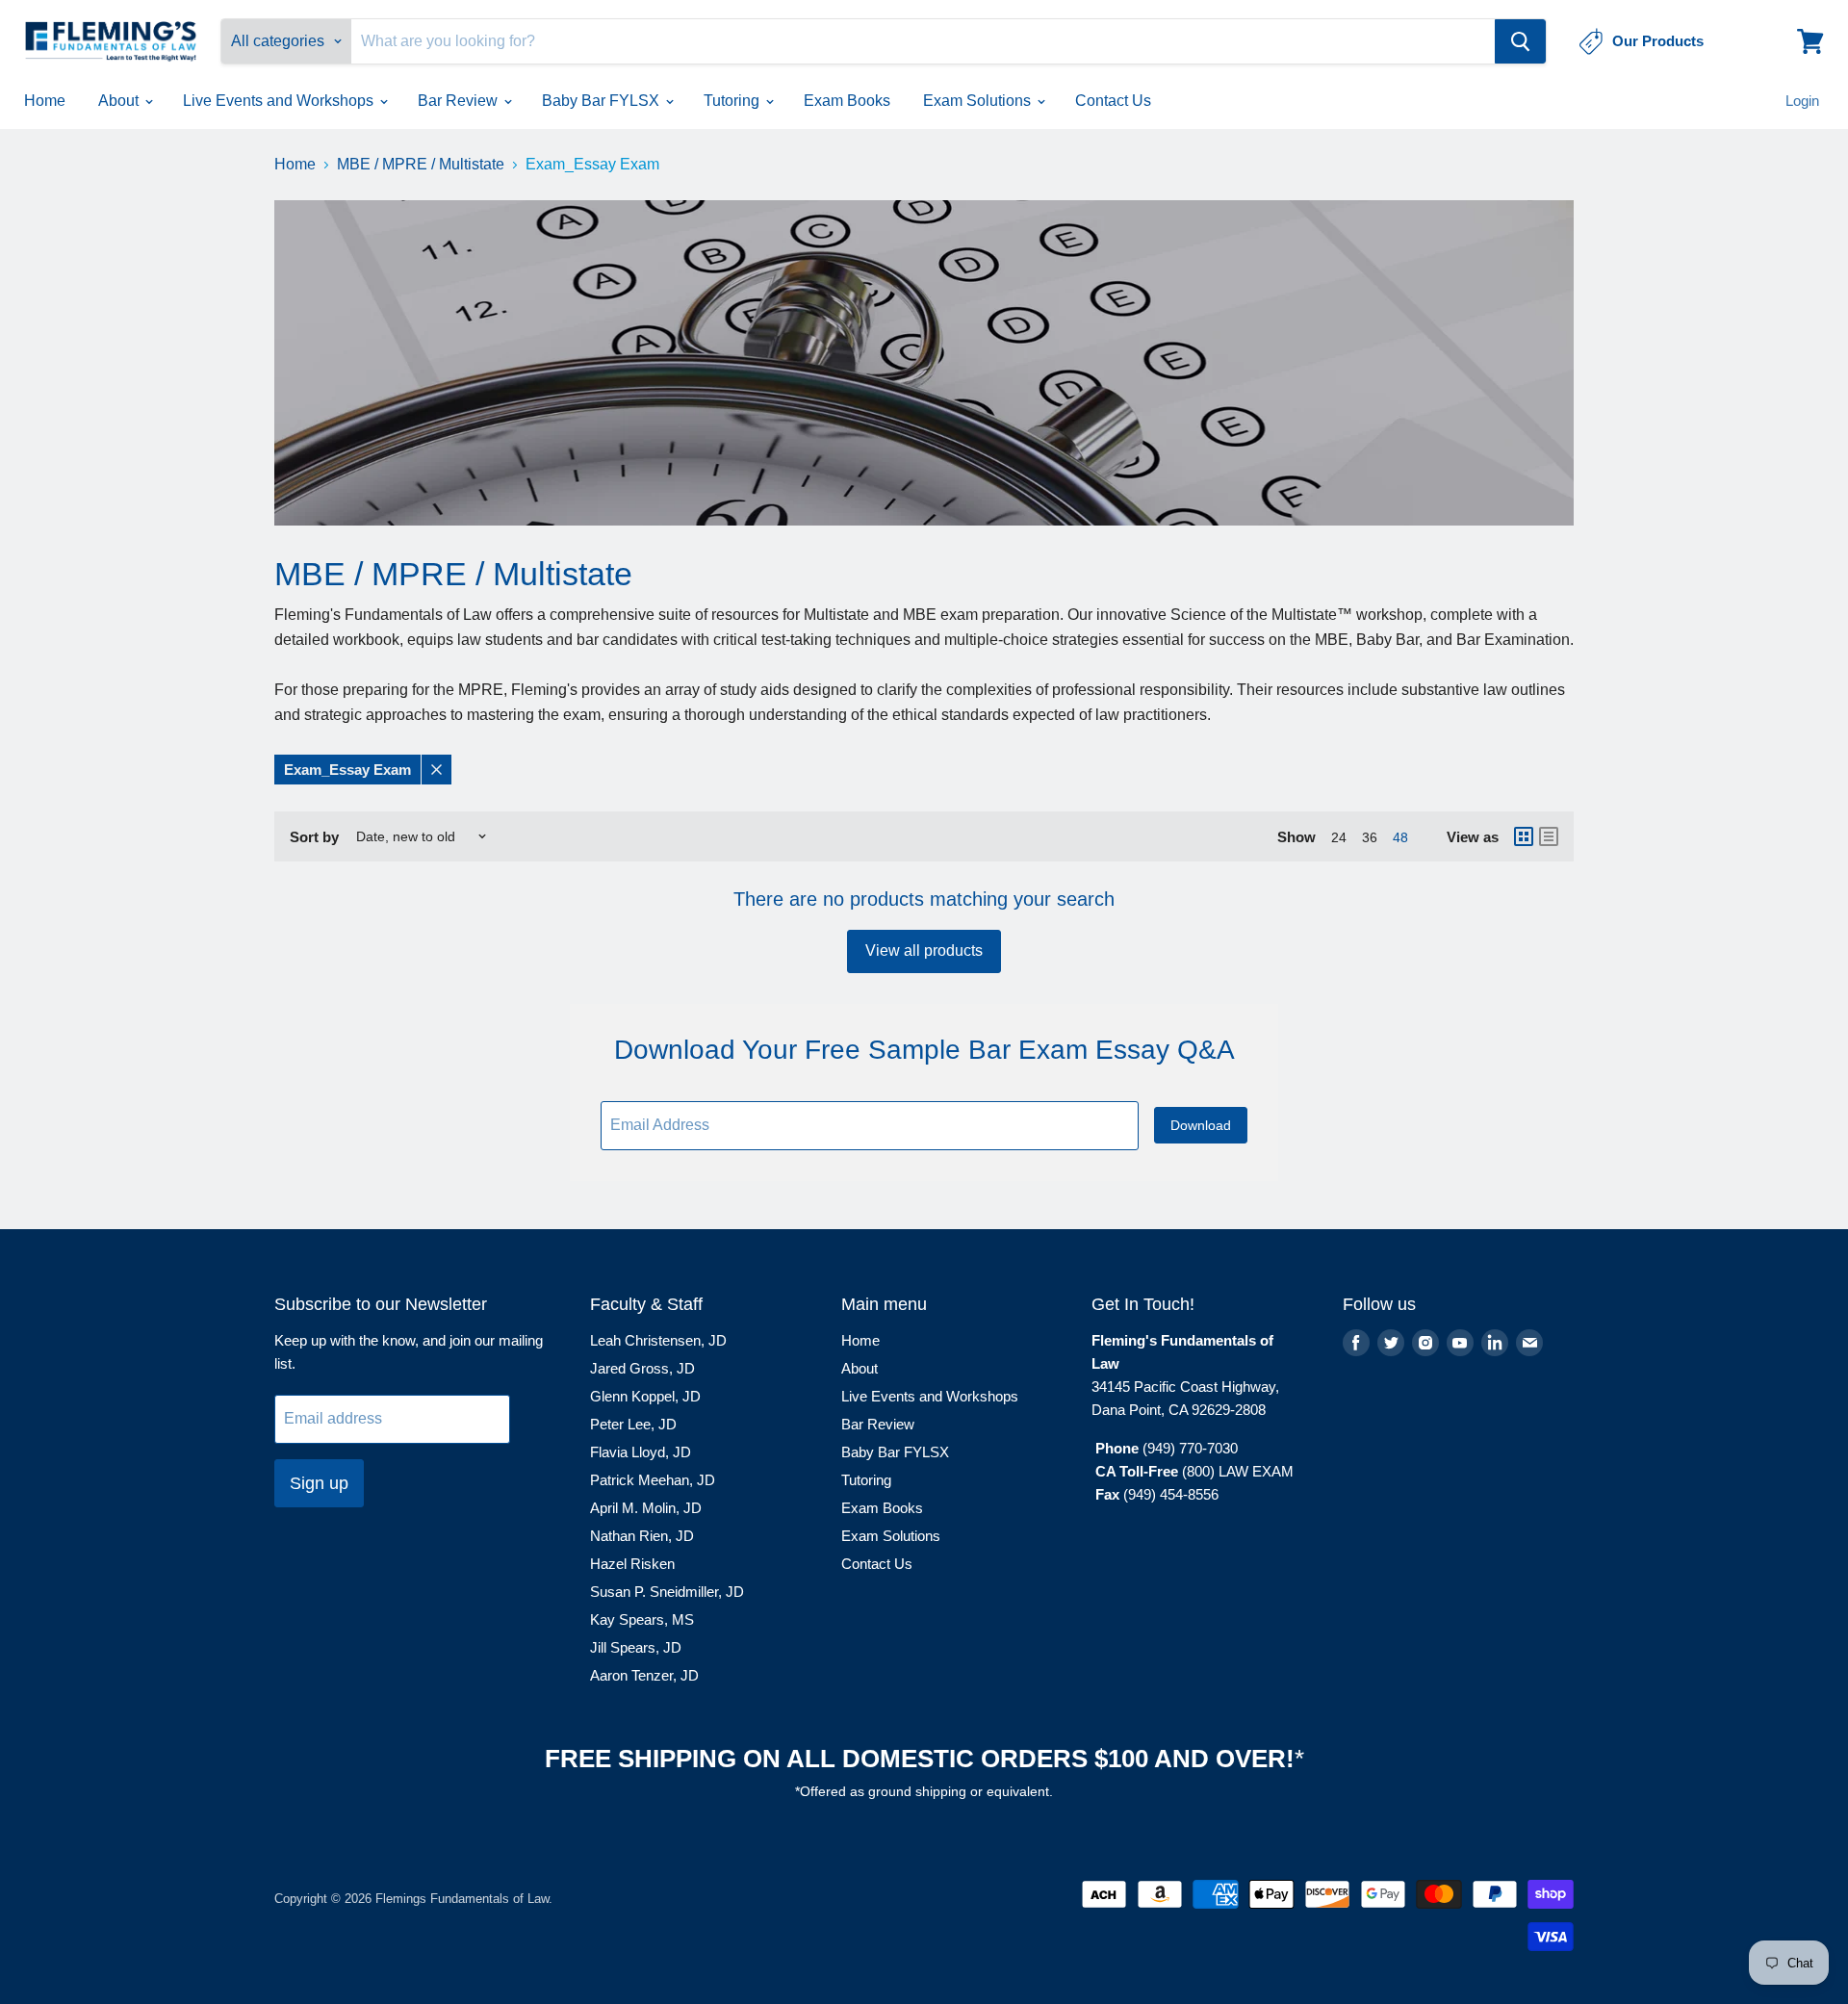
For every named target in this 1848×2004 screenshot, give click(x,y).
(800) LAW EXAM (1240, 1471)
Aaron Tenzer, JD (644, 1675)
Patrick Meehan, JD (653, 1480)
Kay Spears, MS (642, 1619)
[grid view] (1524, 836)
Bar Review (460, 101)
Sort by (314, 837)
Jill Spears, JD (636, 1647)
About (120, 101)
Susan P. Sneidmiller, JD (667, 1592)
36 (1370, 837)
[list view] (1549, 836)
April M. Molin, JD (646, 1508)
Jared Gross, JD (642, 1368)
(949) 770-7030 (1190, 1448)
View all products (924, 951)
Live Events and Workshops (280, 101)
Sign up (319, 1483)
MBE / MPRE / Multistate (421, 164)
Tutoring (733, 101)
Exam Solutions (979, 101)
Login (1802, 101)
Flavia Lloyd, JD (641, 1452)
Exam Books (847, 101)
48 (1400, 837)
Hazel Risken (632, 1564)
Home (45, 101)
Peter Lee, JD (633, 1424)
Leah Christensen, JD (658, 1340)
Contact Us (1113, 101)
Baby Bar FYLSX (603, 101)
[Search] (1520, 41)
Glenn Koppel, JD (645, 1396)
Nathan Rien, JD (642, 1536)
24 (1339, 837)
